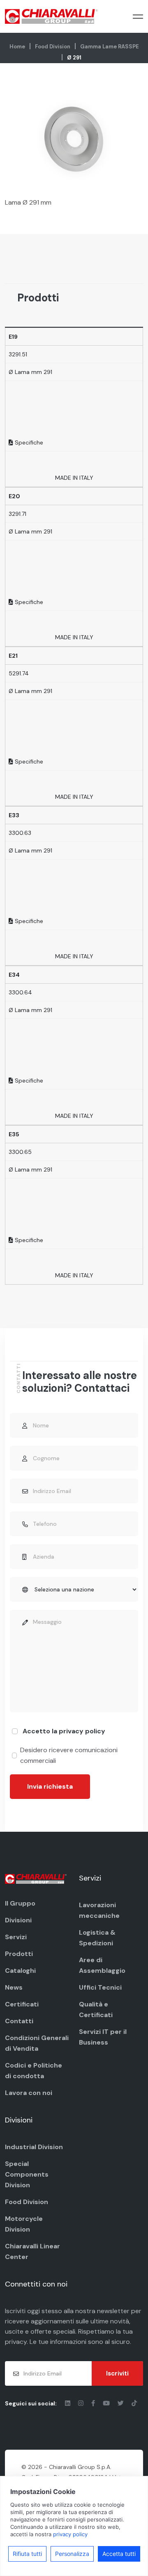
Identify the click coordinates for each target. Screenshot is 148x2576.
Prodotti (19, 1954)
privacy (16, 2342)
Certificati (22, 2004)
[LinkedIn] (68, 2403)
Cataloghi (20, 1971)
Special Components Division (27, 2174)
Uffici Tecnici (100, 1987)
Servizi (16, 1937)
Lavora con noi (29, 2093)
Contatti (19, 2021)
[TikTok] (134, 2403)
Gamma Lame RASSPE (110, 47)
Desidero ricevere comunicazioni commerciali (69, 1755)
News (14, 1987)
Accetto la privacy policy (64, 1731)
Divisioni (18, 1920)
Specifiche (28, 442)
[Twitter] (121, 2403)
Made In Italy (74, 478)
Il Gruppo (20, 1903)
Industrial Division (34, 2147)
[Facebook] (94, 2403)
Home (17, 47)
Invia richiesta (50, 1786)
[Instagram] (82, 2403)
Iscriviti (117, 2373)
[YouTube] (107, 2403)
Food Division (53, 47)
